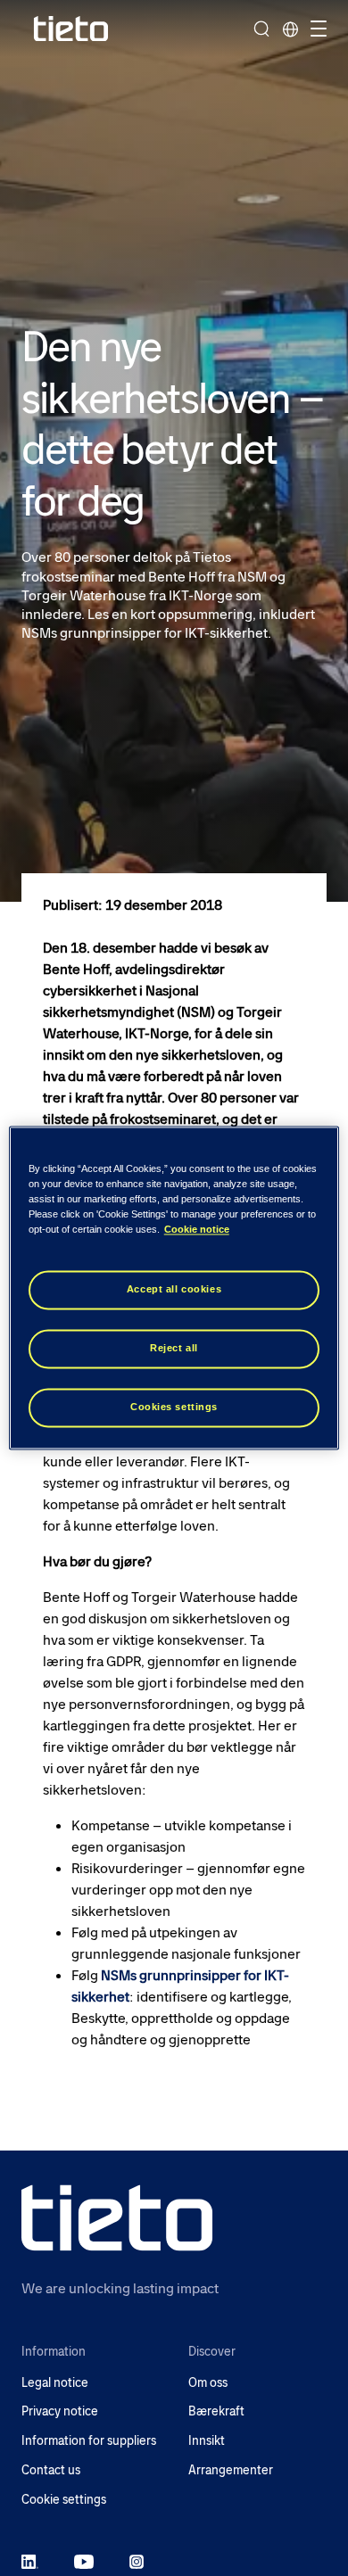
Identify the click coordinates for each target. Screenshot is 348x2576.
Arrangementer (231, 2470)
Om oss (208, 2383)
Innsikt (207, 2441)
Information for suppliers (89, 2441)
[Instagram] (137, 2561)
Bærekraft (216, 2411)
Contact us (51, 2470)
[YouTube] (84, 2561)
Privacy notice (60, 2411)
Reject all (174, 1349)
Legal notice (55, 2383)
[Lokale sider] (290, 29)
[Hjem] (71, 29)
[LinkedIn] (30, 2561)
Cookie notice (197, 1230)
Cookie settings (64, 2500)
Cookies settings (174, 1408)
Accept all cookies (174, 1290)
